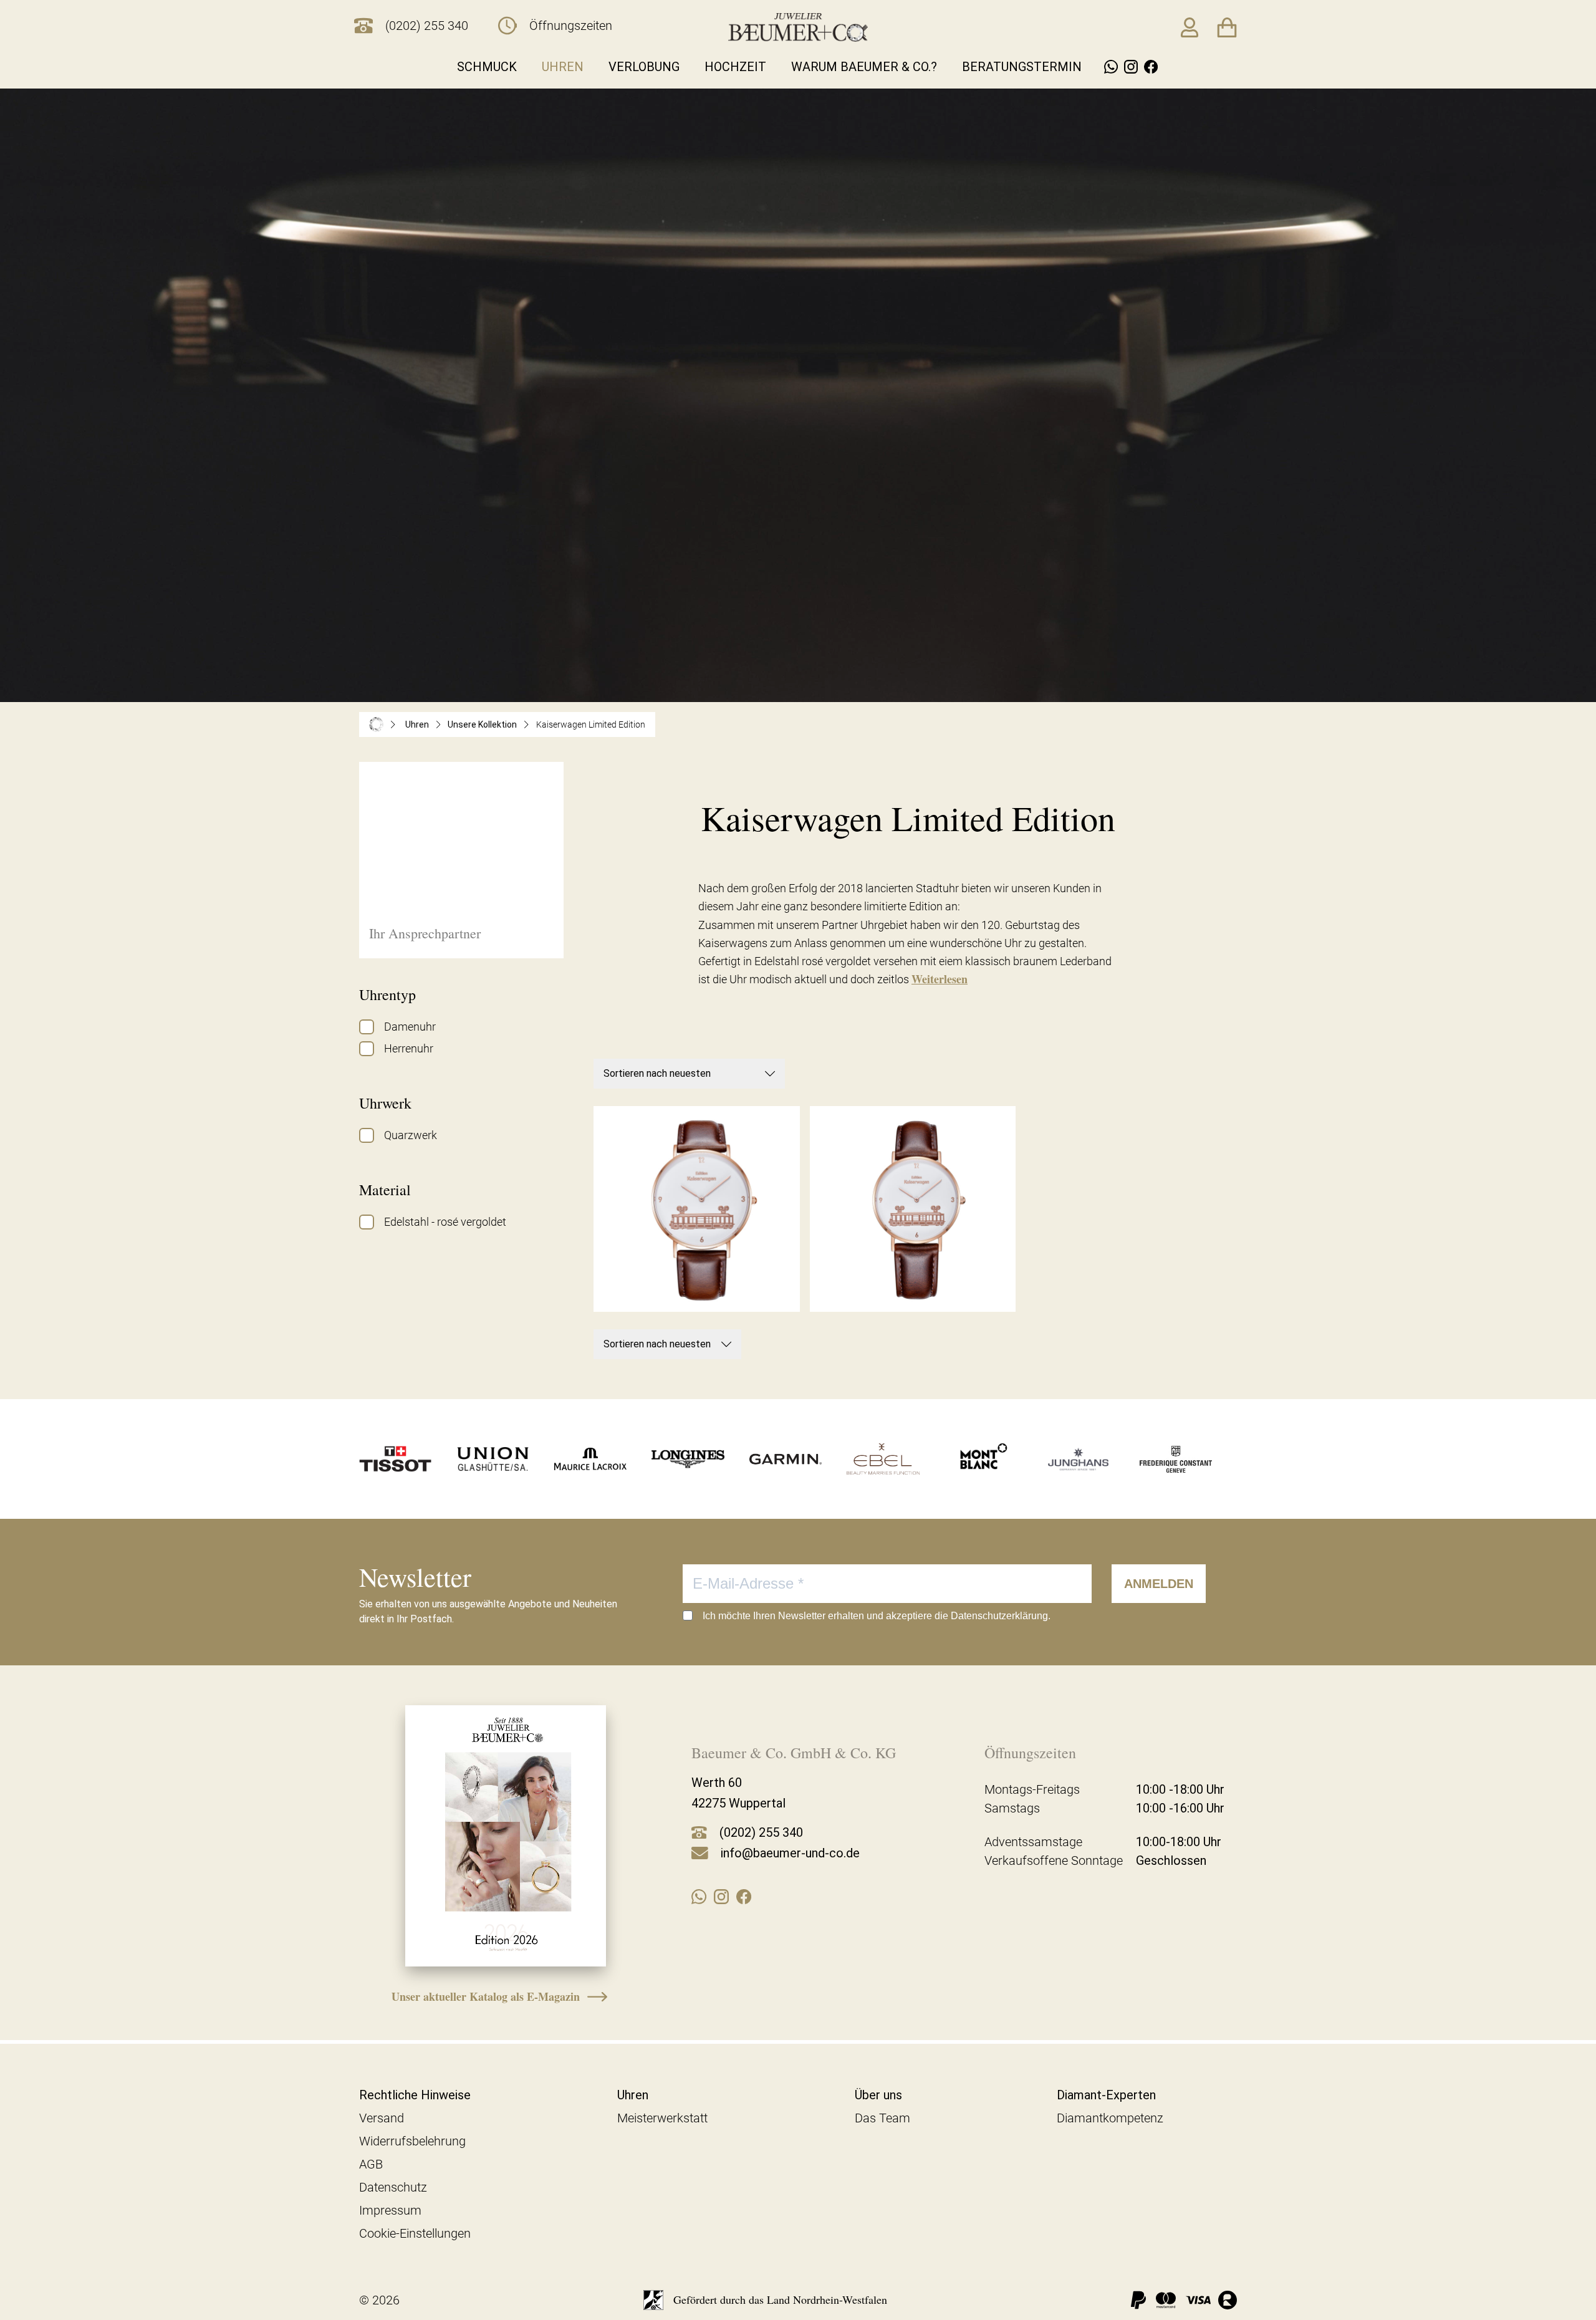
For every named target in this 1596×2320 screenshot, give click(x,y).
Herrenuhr (409, 1048)
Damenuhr (410, 1027)
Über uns (878, 2095)
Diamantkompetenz (1110, 2118)
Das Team (882, 2118)
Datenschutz (393, 2187)
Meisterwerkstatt (662, 2118)
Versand (382, 2118)
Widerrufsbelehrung (412, 2141)
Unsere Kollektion (482, 724)
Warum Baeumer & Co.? (864, 67)
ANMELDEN (1159, 1584)
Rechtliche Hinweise (415, 2095)
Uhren (563, 67)
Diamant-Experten (1106, 2095)
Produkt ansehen (697, 1285)
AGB (371, 2164)
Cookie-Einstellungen (415, 2233)
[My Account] (1190, 27)
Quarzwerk (411, 1135)
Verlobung (644, 67)
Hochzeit (735, 67)
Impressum (390, 2210)
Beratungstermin (1022, 67)
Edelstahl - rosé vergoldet (445, 1222)
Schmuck (487, 67)
